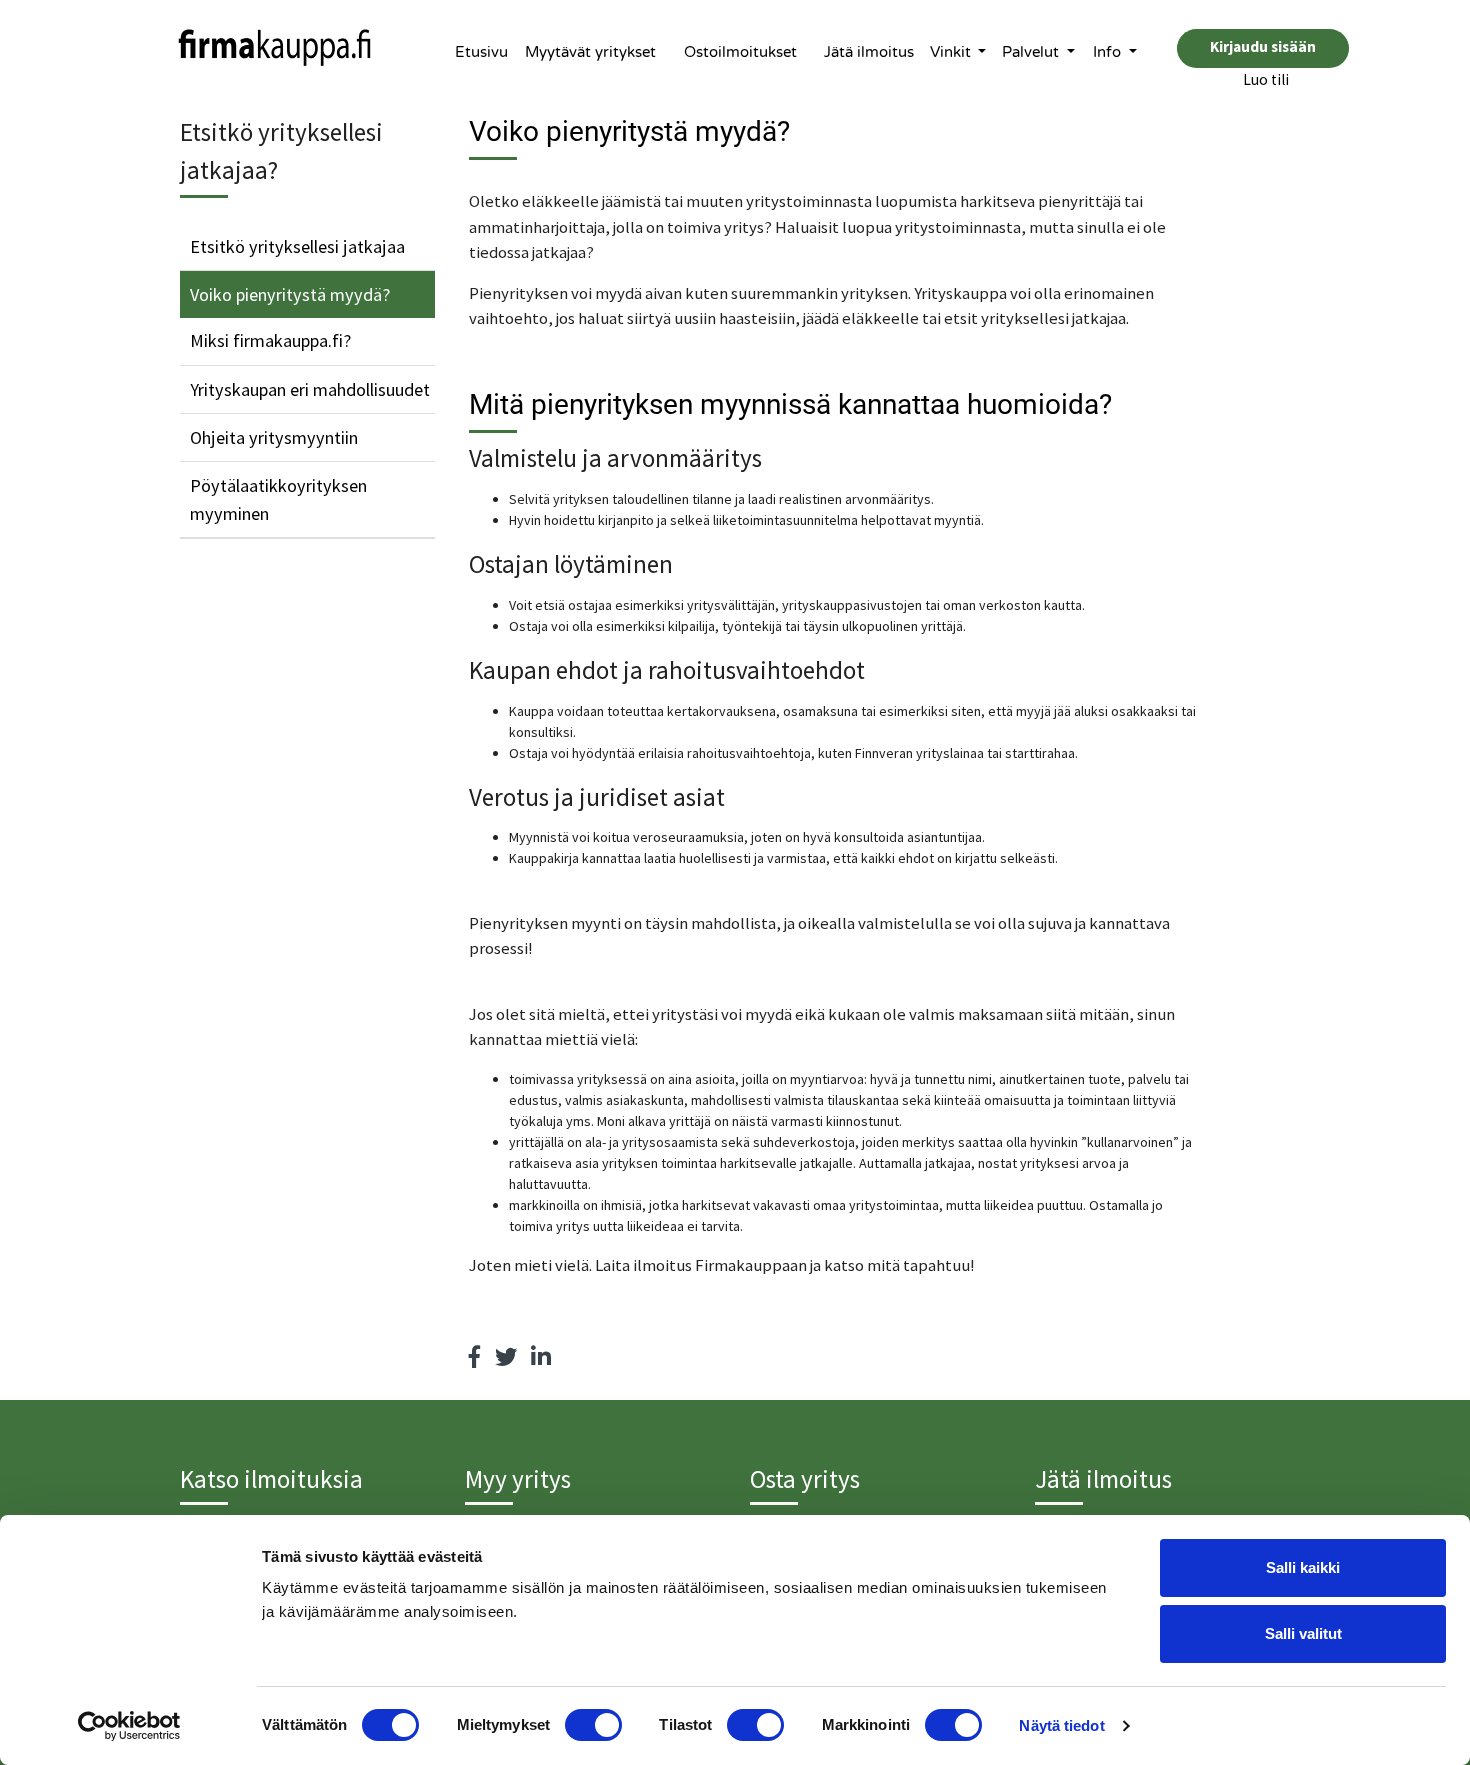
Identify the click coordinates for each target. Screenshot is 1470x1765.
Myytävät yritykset (590, 52)
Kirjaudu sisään (1263, 46)
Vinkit (952, 52)
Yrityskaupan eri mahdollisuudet (310, 389)
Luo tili (1266, 79)
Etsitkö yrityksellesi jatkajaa (297, 246)
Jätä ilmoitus (869, 52)
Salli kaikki (1303, 1567)
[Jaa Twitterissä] (506, 1357)
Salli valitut (1303, 1633)
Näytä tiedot (1061, 1725)
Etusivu (481, 52)
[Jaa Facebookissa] (475, 1357)
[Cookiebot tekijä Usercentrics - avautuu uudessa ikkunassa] (129, 1726)
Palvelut (1032, 52)
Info (1109, 52)
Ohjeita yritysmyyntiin (274, 437)
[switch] (593, 1725)
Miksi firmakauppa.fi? (270, 340)
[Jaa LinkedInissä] (541, 1357)
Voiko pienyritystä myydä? (290, 294)
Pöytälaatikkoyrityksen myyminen (278, 499)
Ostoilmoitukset (740, 52)
